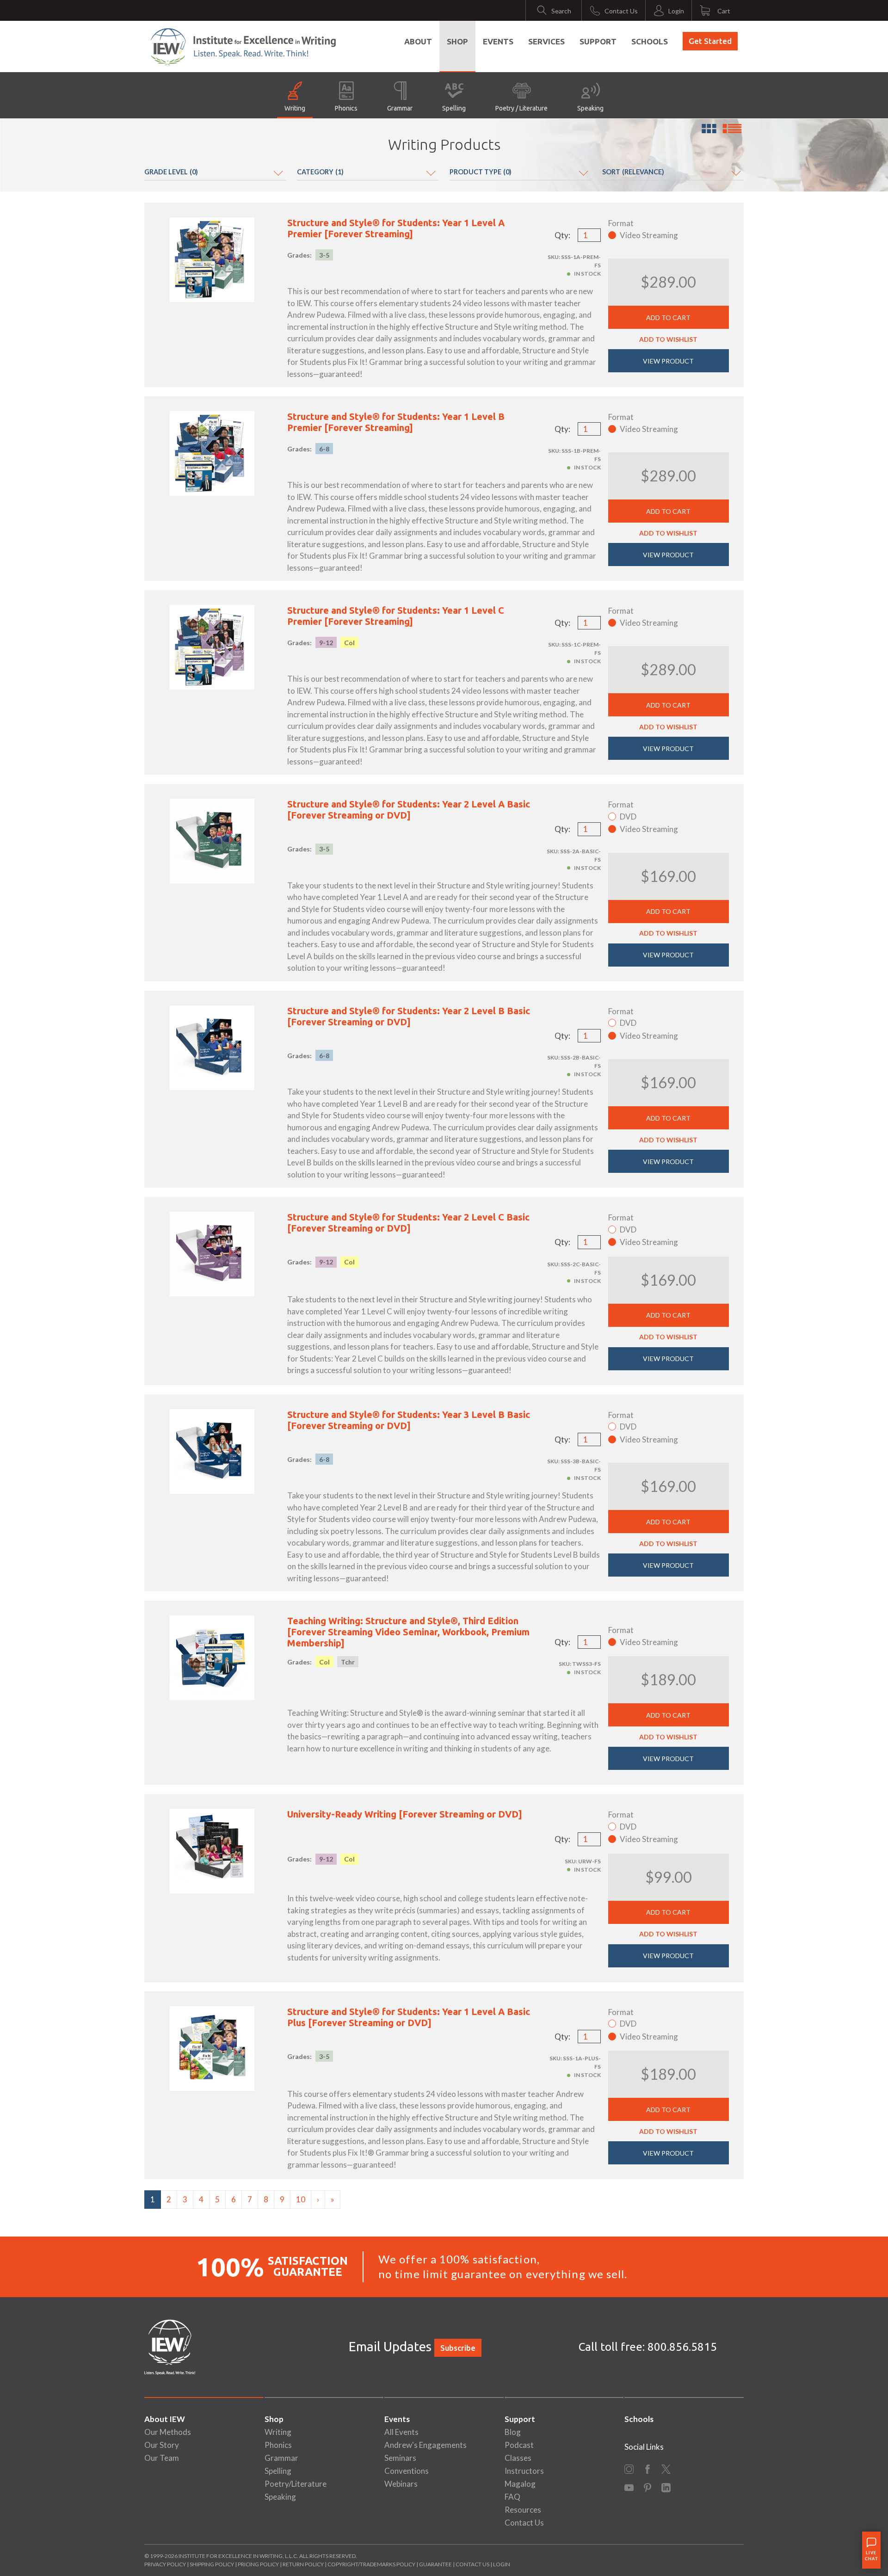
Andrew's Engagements (425, 2445)
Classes (518, 2458)
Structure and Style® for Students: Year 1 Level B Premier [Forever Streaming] (396, 422)
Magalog (520, 2484)
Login (502, 2564)
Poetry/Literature (296, 2484)
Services (546, 41)
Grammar (400, 108)
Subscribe (458, 2348)
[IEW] (243, 47)
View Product (668, 361)
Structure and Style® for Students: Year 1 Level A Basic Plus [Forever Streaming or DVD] (409, 2017)
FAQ (512, 2497)
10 (301, 2199)
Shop (457, 41)
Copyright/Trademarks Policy (371, 2564)
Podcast (519, 2445)
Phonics (346, 108)
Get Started (710, 41)
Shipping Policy (212, 2564)
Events (498, 41)
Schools (650, 41)
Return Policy (303, 2564)
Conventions (407, 2471)
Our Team (162, 2458)
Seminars (400, 2458)
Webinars (401, 2484)
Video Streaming (649, 235)
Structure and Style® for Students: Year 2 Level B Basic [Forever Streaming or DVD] (409, 1016)
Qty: (562, 235)
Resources (523, 2510)
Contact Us (524, 2523)
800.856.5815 (682, 2347)
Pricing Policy (258, 2564)
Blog (513, 2432)
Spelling (454, 108)
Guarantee (436, 2564)
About (418, 41)
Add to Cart (668, 317)
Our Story (162, 2445)
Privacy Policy (165, 2564)
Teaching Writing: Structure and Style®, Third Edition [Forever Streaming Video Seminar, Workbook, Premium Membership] (408, 1632)
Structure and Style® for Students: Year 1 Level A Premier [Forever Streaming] (396, 228)
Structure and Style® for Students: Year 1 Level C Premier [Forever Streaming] (396, 616)
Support (598, 41)
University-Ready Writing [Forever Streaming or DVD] (405, 1814)
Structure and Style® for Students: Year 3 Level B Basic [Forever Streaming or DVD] (409, 1420)
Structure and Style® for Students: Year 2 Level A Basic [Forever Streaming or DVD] (409, 810)
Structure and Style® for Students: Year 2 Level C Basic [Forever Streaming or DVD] (408, 1223)
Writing (295, 108)
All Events (401, 2432)
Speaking (590, 108)
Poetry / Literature (521, 108)
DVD (628, 817)
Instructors (524, 2471)
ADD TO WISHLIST (668, 339)
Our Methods (168, 2432)
